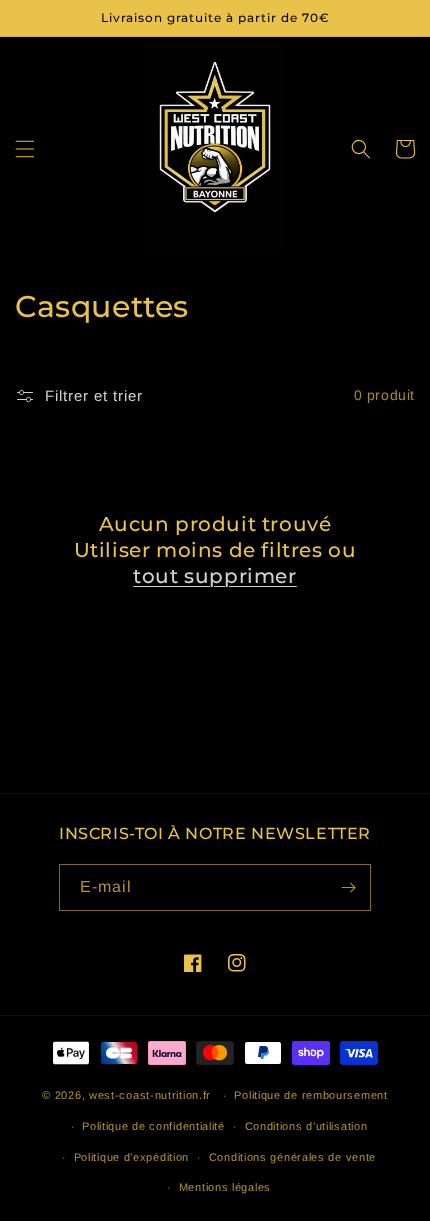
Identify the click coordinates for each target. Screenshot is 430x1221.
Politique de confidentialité (153, 1126)
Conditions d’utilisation (306, 1126)
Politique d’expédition (131, 1157)
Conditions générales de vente (292, 1157)
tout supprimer (214, 576)
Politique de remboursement (310, 1095)
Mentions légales (225, 1187)
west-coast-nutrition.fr (150, 1095)
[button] (25, 149)
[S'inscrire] (348, 887)
